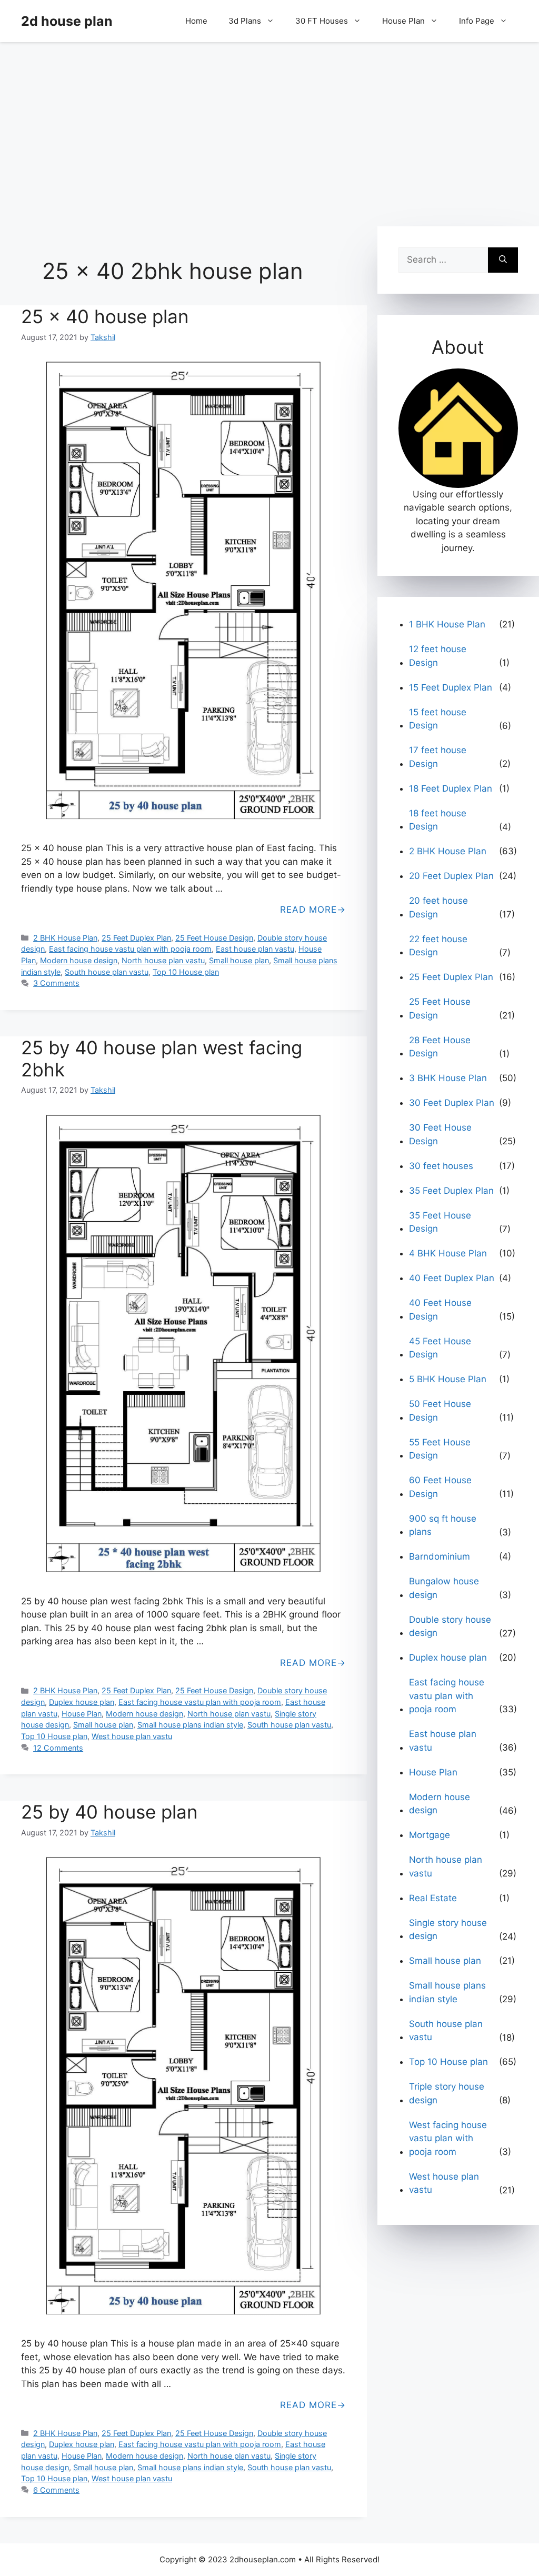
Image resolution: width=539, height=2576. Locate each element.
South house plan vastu (107, 972)
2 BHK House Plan (65, 938)
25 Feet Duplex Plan (136, 938)
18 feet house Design (438, 820)
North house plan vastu (163, 960)
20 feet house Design (438, 907)
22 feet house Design (438, 946)
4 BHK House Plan (448, 1253)
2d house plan (67, 21)
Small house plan (239, 960)
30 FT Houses (322, 21)
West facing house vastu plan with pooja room (448, 2138)
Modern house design (79, 960)
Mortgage (430, 1835)
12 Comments (58, 1748)
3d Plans (245, 21)
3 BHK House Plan (448, 1078)
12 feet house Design (438, 656)
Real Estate (433, 1898)
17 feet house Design (438, 757)
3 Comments (56, 983)
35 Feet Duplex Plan (451, 1191)
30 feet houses (441, 1166)
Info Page (477, 21)
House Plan (403, 21)
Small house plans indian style (190, 1725)
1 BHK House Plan (447, 624)
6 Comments (56, 2490)
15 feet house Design (438, 719)
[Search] (503, 260)
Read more (308, 910)
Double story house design (450, 1626)
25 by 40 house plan (109, 1812)
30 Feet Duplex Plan (452, 1103)
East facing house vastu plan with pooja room (130, 949)
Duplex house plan (82, 1702)
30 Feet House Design (440, 1134)
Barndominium (440, 1556)
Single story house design (448, 1930)
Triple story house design (447, 2093)
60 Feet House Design (440, 1487)
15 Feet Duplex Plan (451, 687)
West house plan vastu (132, 1736)
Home (196, 21)
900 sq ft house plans (443, 1525)
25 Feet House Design (214, 938)
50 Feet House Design (440, 1411)
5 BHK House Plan (448, 1379)
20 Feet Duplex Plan (451, 876)
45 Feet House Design (440, 1348)
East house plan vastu (255, 949)
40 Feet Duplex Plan (452, 1278)
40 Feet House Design (440, 1310)
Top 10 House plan (186, 972)
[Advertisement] (269, 129)
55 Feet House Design (440, 1449)
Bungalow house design (444, 1588)
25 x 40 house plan (105, 316)
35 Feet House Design (440, 1222)
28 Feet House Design (440, 1047)
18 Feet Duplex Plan (451, 788)
